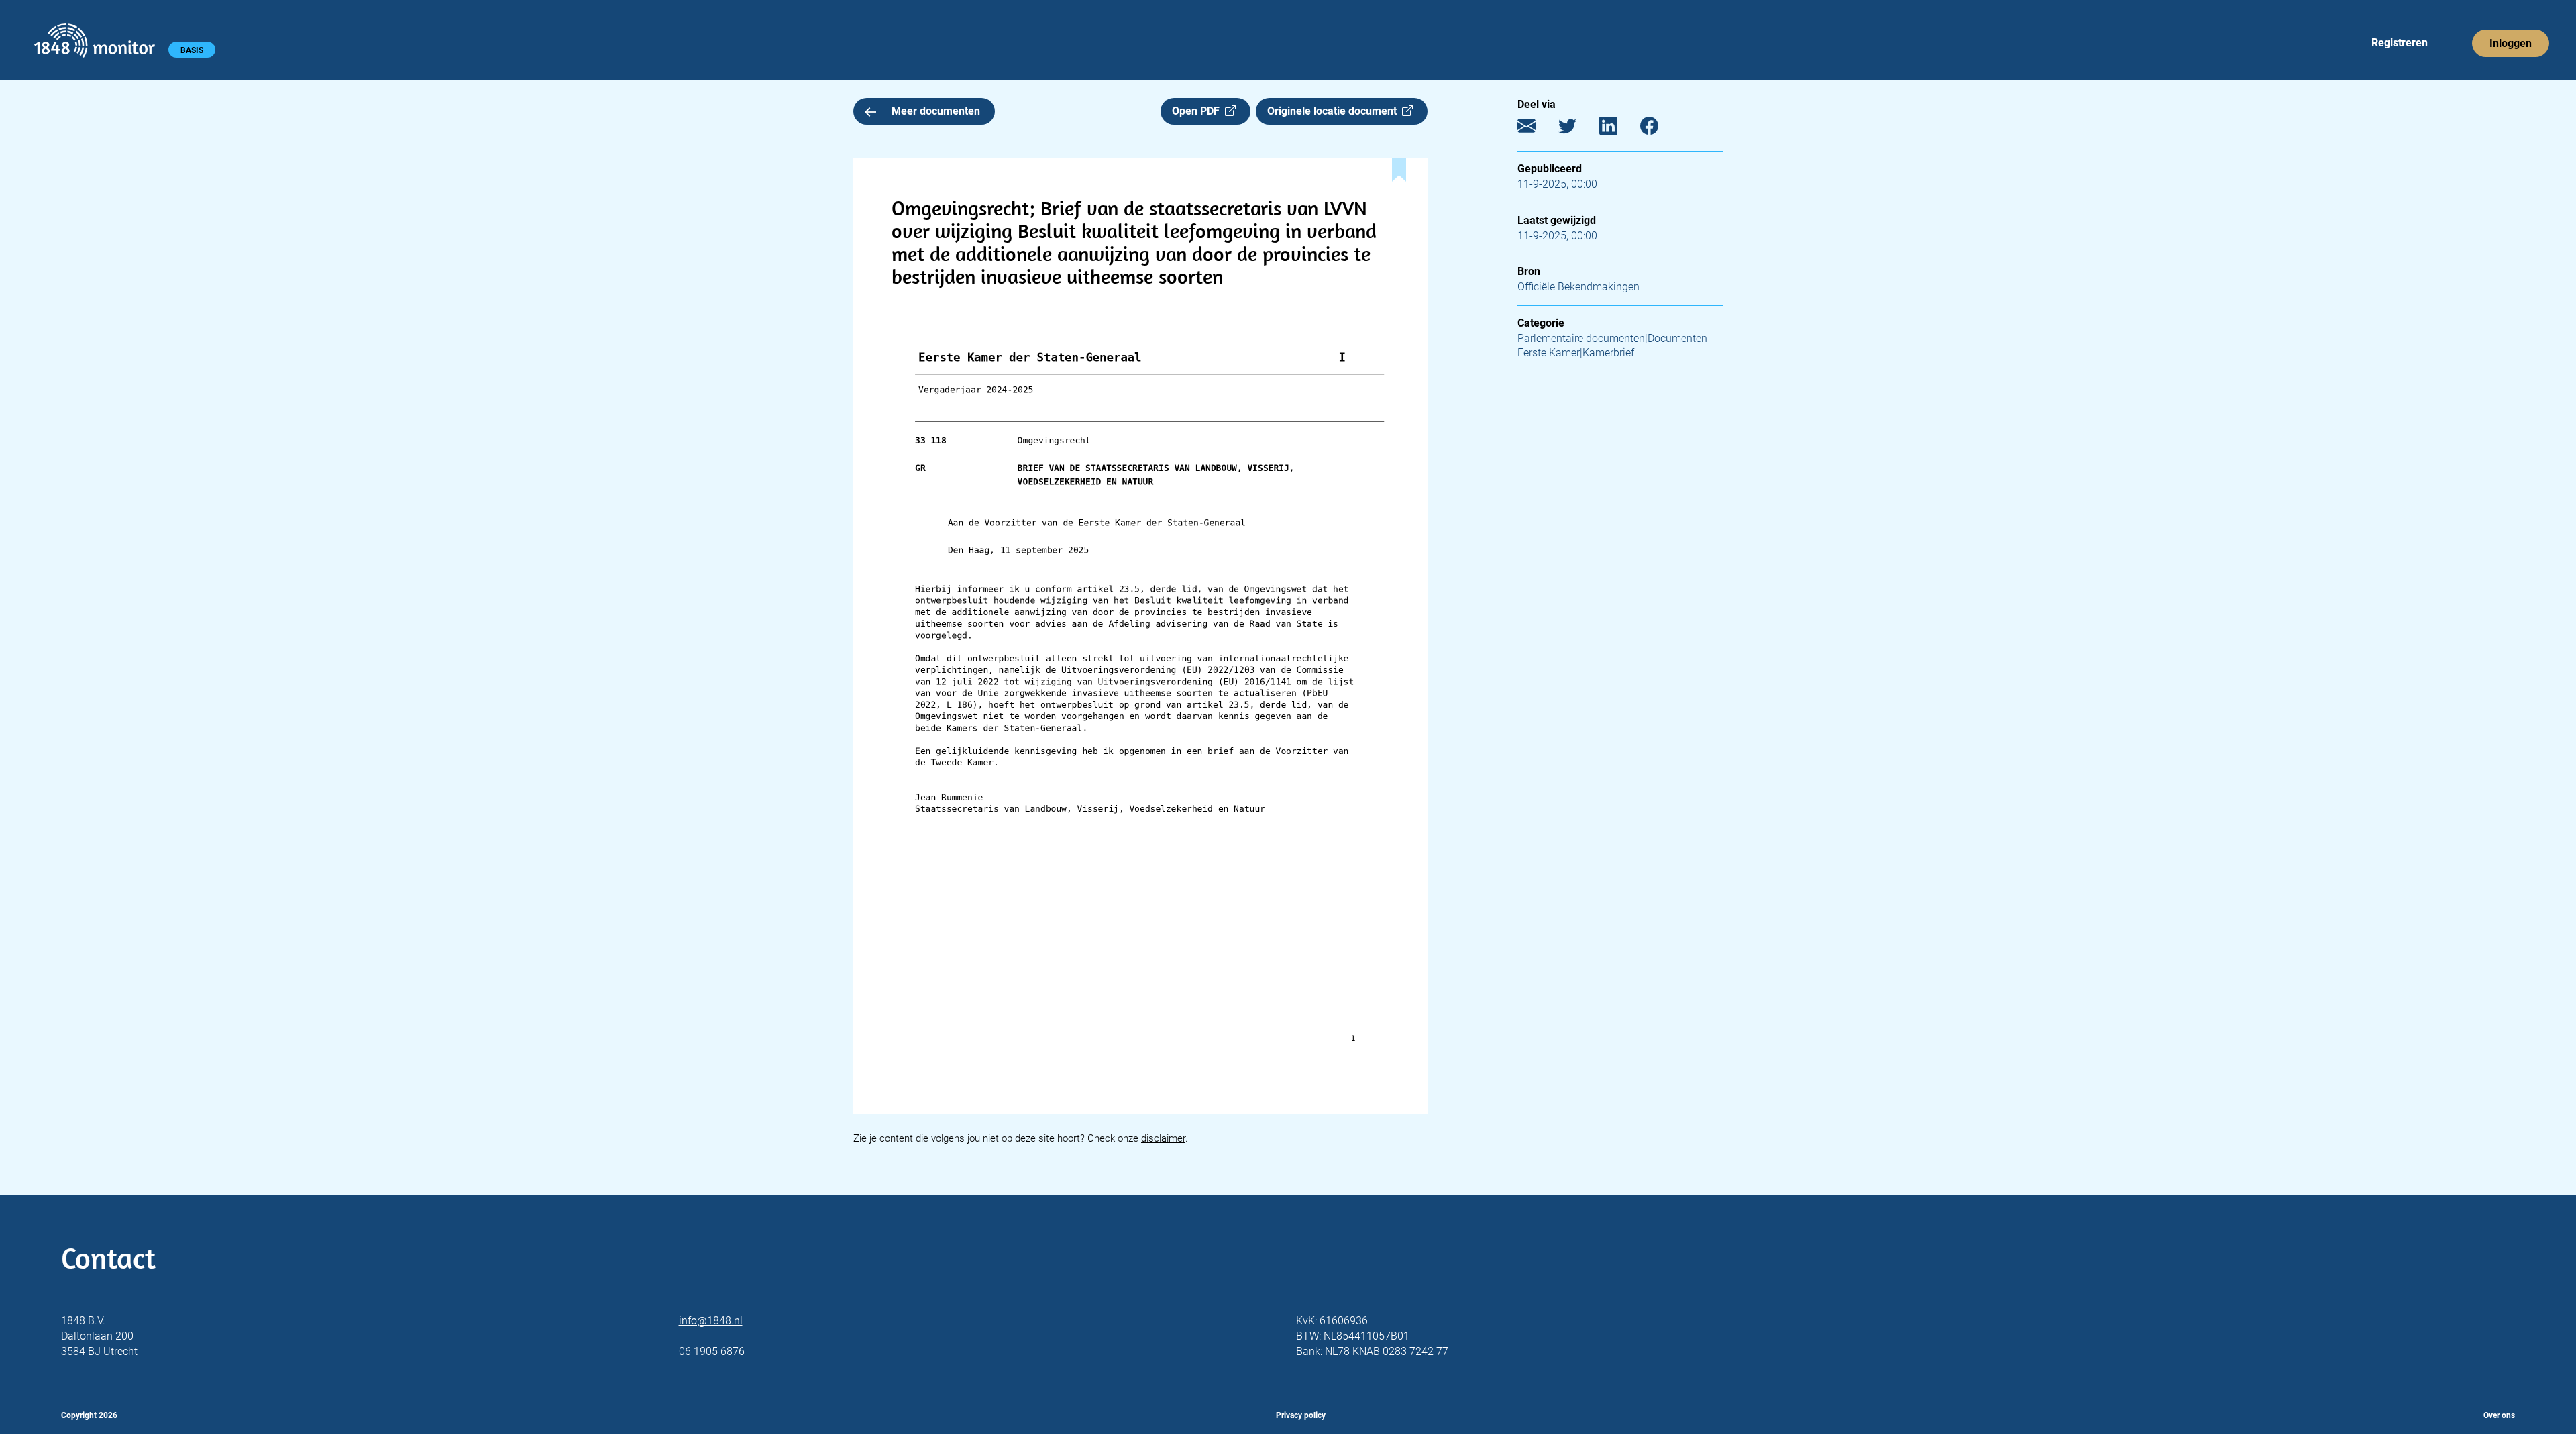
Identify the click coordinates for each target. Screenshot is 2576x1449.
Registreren (2400, 43)
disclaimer (1163, 1138)
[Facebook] (1659, 129)
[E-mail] (1537, 129)
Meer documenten (936, 111)
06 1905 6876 (712, 1351)
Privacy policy (1301, 1415)
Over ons (2499, 1415)
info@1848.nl (711, 1321)
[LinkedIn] (1618, 129)
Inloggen (2511, 43)
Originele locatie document (1335, 111)
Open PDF (1198, 111)
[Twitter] (1577, 129)
